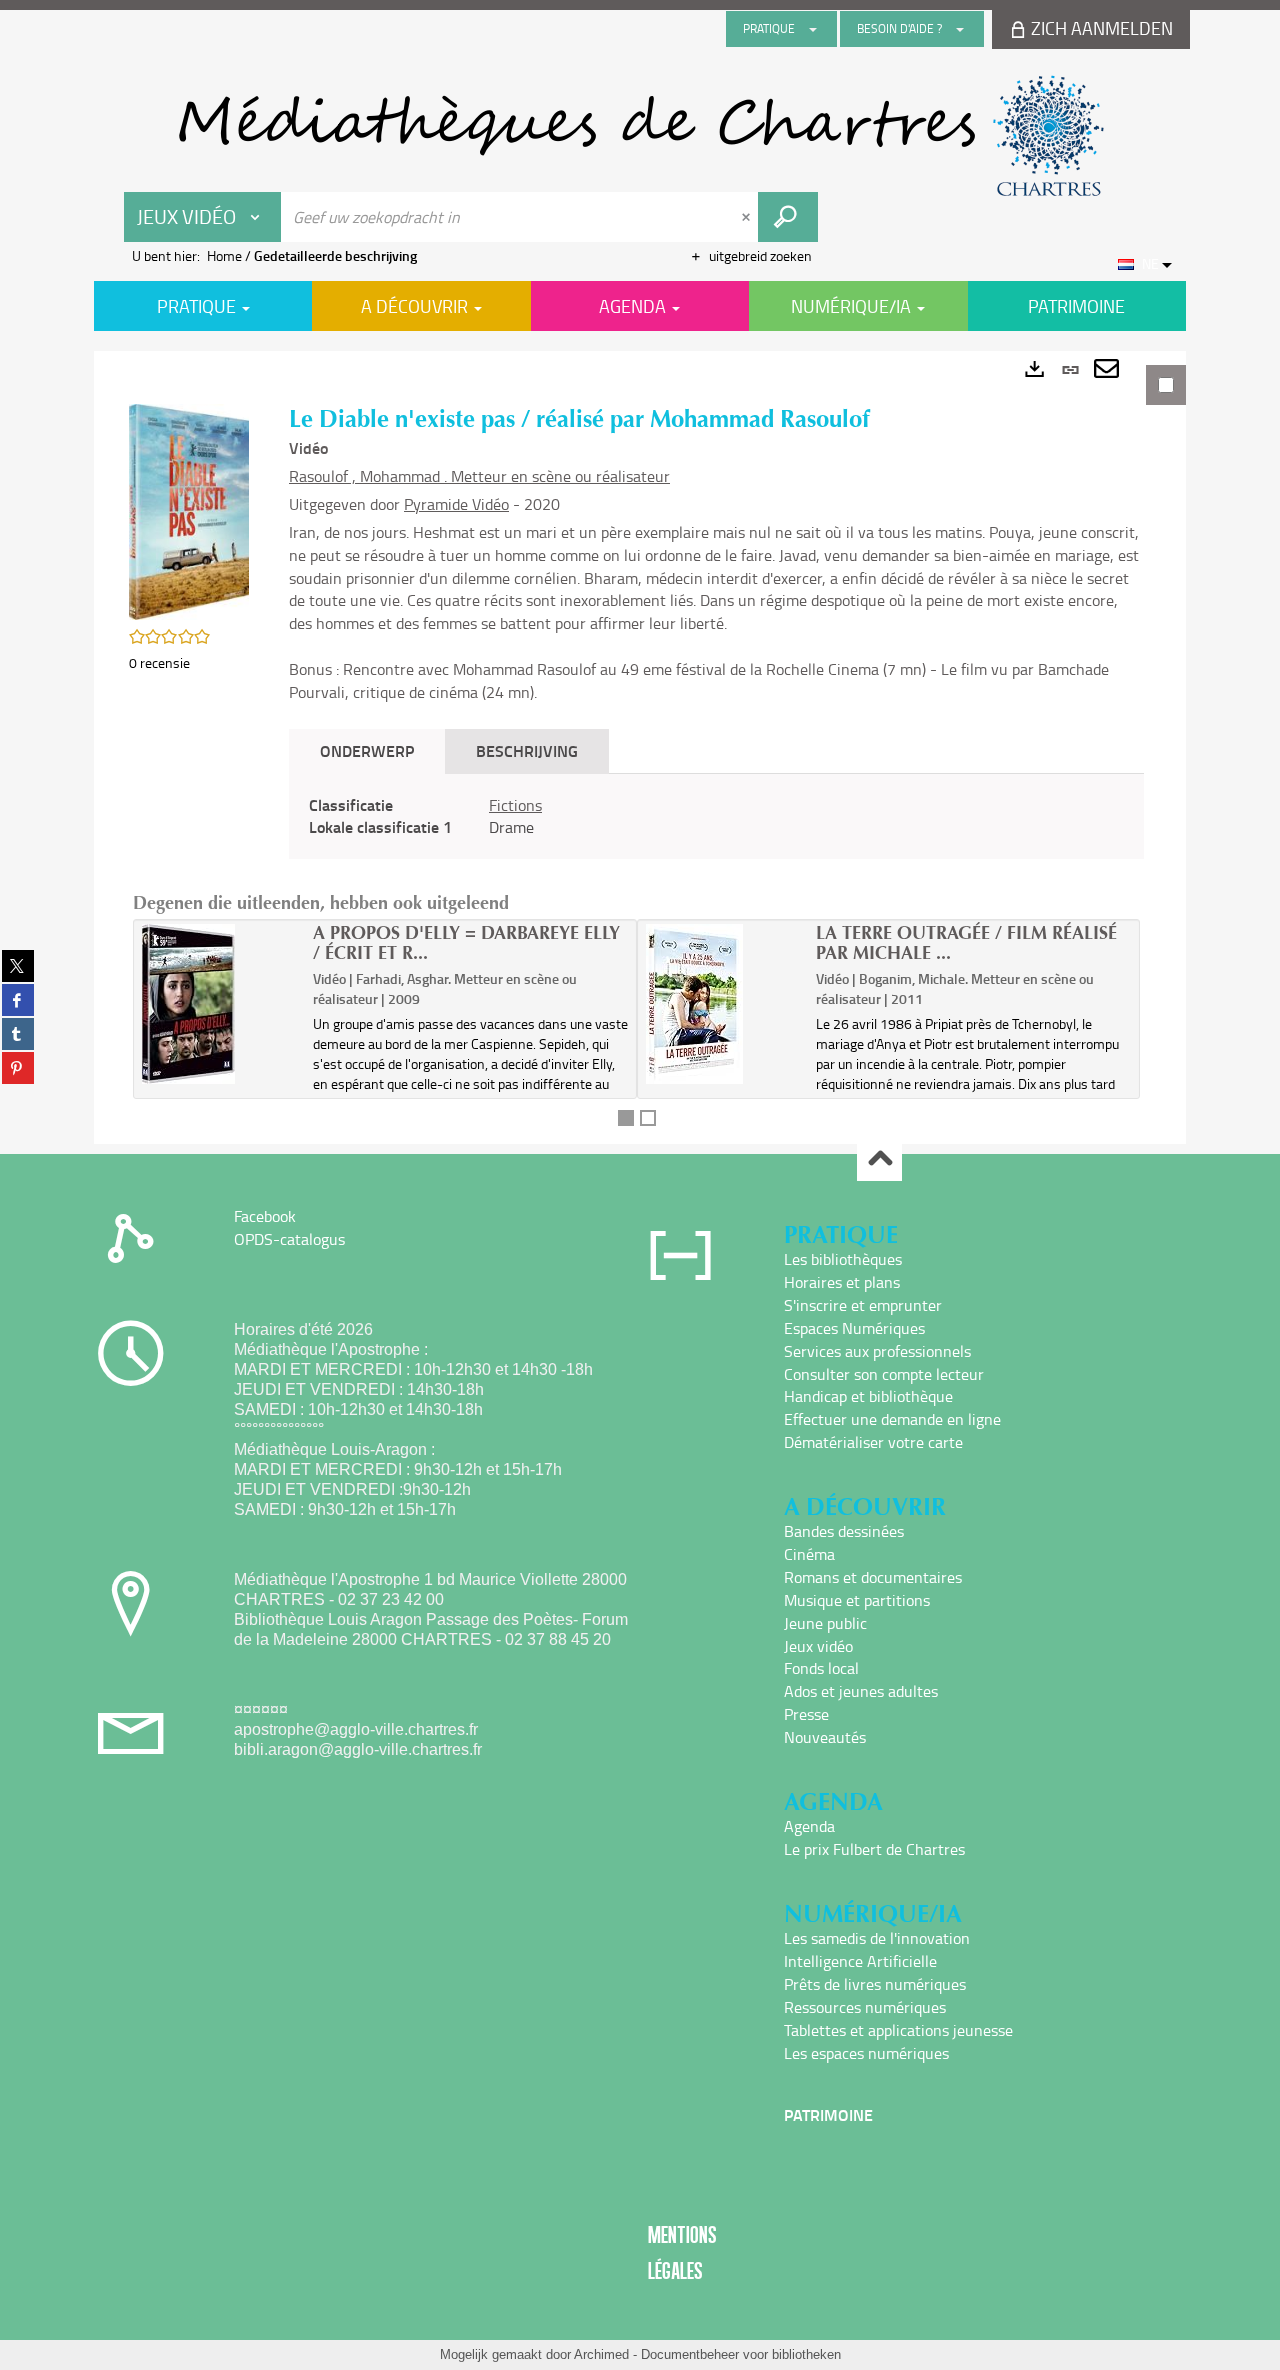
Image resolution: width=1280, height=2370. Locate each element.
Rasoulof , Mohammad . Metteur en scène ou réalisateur (479, 476)
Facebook (265, 1216)
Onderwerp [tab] (367, 750)
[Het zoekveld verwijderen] (748, 217)
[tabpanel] (640, 747)
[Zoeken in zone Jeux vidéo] (788, 217)
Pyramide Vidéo (456, 504)
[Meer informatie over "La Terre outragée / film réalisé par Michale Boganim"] (724, 1004)
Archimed (601, 2354)
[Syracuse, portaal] (640, 136)
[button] (189, 510)
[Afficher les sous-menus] (813, 29)
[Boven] (879, 1159)
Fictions (515, 805)
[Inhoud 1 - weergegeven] (626, 1118)
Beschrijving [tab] (527, 750)
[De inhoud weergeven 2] (648, 1118)
